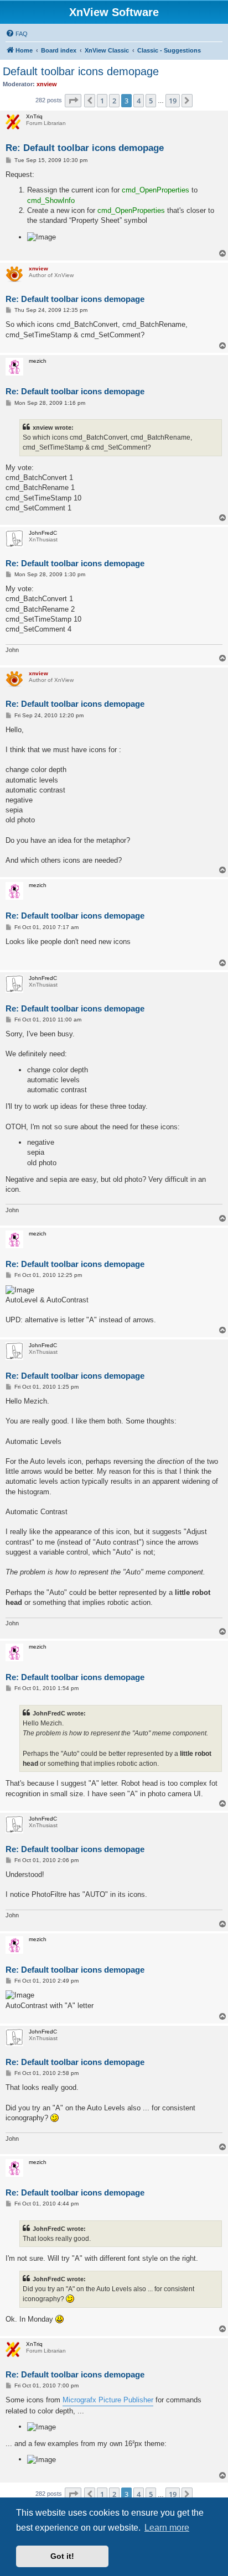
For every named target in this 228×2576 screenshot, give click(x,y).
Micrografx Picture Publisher (108, 2400)
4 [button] (139, 101)
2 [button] (114, 101)
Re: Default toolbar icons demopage (85, 148)
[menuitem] (17, 34)
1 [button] (102, 101)
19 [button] (173, 101)
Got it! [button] (62, 2556)
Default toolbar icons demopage (81, 71)
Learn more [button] (167, 2528)
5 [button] (151, 101)
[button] (73, 101)
